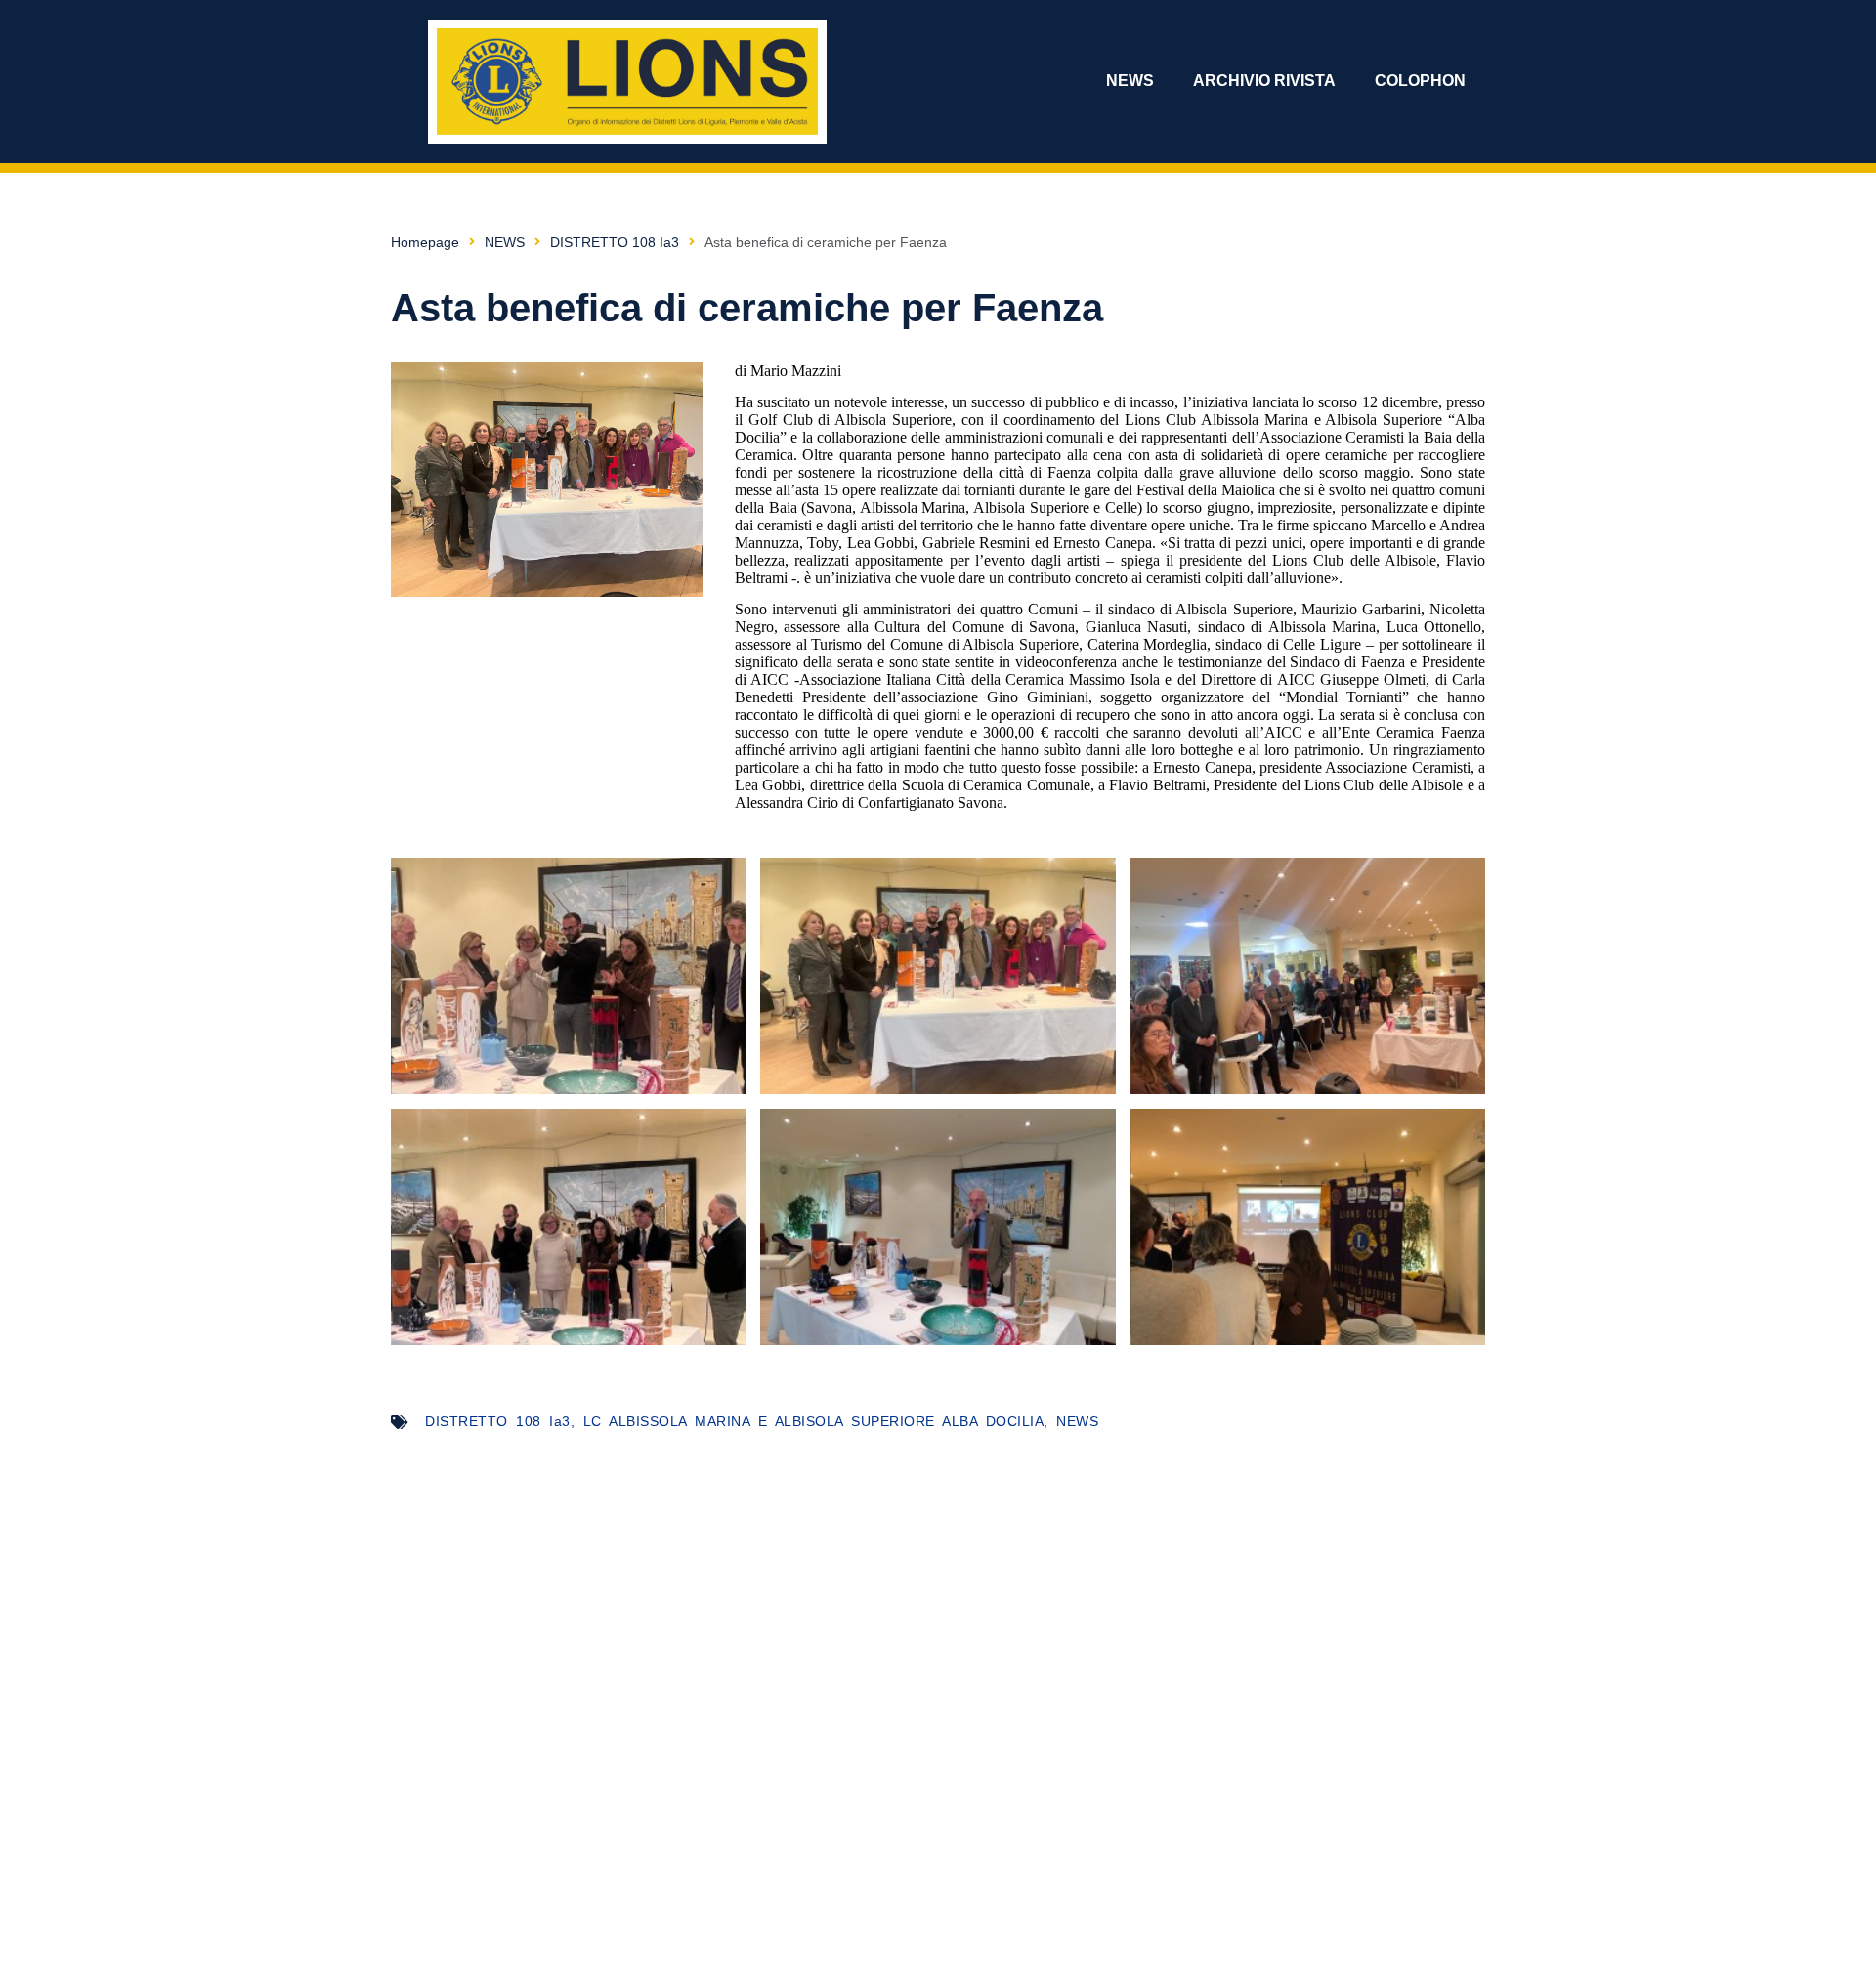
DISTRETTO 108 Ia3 (615, 242)
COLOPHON (1420, 81)
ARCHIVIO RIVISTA (1264, 81)
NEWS (1130, 81)
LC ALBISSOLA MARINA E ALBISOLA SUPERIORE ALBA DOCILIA (814, 1421)
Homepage (425, 242)
